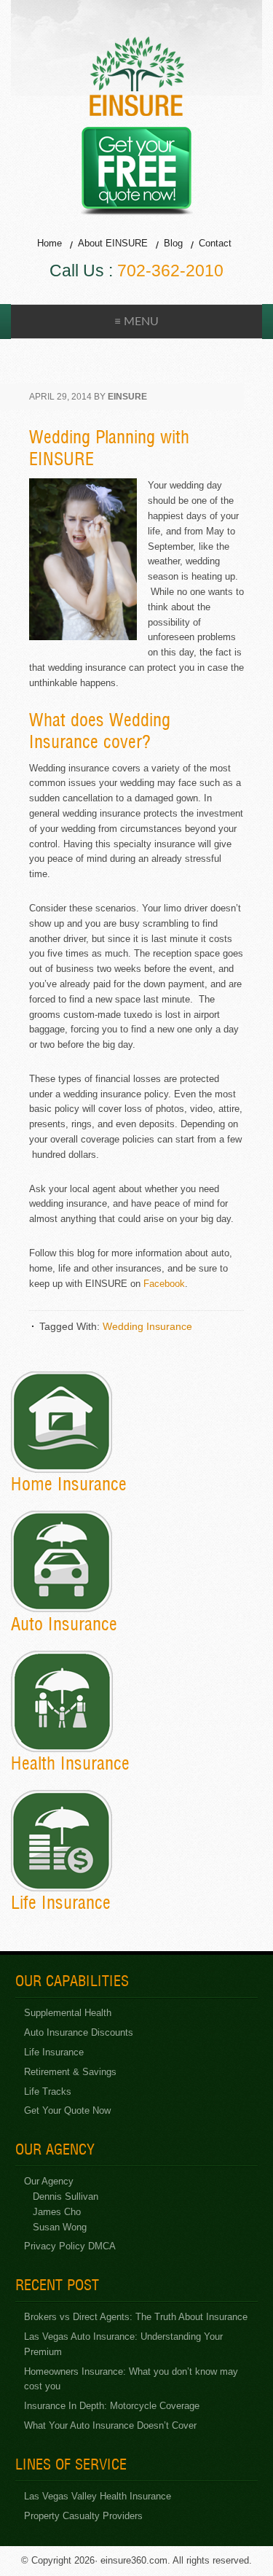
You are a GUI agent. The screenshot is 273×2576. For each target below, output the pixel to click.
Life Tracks (48, 2091)
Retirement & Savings (70, 2072)
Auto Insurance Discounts (79, 2032)
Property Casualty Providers (83, 2516)
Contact (215, 243)
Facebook (164, 1284)
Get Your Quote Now (67, 2110)
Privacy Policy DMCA (70, 2246)
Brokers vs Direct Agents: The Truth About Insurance (136, 2317)
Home (50, 243)
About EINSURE (113, 243)
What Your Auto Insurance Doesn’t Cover (110, 2425)
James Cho (57, 2212)
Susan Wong (60, 2227)
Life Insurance (54, 2052)
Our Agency (49, 2181)
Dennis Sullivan (66, 2196)
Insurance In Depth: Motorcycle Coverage (112, 2406)
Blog (173, 243)
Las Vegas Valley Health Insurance (98, 2496)
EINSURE (137, 76)
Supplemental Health (68, 2013)
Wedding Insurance (147, 1326)
